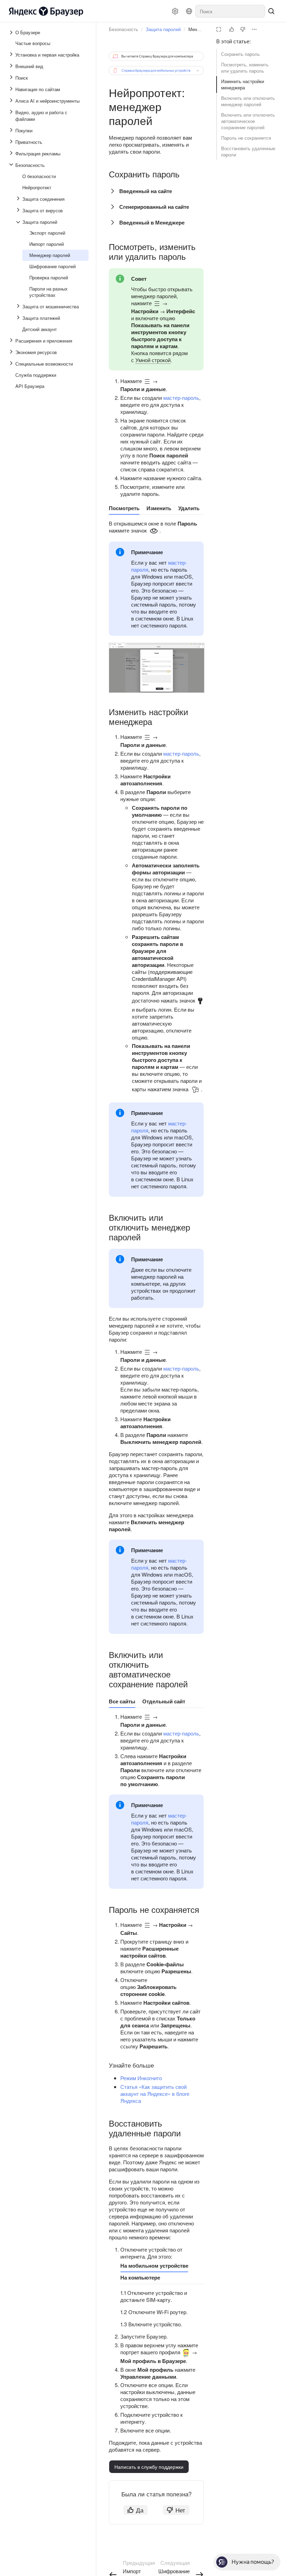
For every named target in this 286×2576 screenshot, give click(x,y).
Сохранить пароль (240, 54)
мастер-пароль (181, 398)
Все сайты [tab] (122, 1701)
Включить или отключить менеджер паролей (248, 101)
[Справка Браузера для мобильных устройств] (156, 71)
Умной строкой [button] (153, 360)
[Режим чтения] (219, 29)
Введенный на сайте (146, 191)
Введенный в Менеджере (152, 222)
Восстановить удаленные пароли (248, 151)
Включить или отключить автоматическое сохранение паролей (248, 121)
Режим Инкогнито (141, 2078)
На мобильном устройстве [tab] (154, 2266)
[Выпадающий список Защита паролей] (19, 222)
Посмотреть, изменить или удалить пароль (245, 68)
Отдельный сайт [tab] (164, 1701)
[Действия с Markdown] (254, 29)
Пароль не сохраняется (246, 138)
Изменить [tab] (159, 508)
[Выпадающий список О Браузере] (12, 32)
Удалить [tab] (189, 508)
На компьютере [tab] (140, 2277)
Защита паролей (163, 29)
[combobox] (230, 11)
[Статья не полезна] (243, 29)
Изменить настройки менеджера (243, 84)
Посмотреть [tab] (124, 508)
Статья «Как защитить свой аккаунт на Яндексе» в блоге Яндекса (155, 2094)
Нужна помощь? (253, 2562)
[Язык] (189, 11)
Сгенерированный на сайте (154, 207)
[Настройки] (175, 11)
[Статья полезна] (232, 29)
